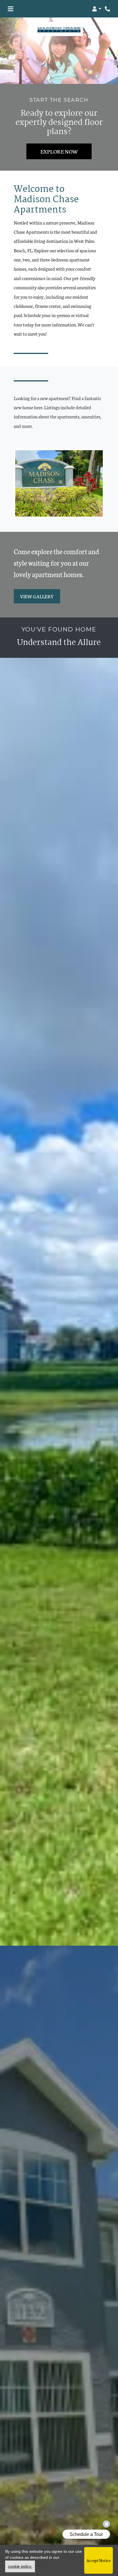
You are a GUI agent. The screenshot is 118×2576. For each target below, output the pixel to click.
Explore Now (59, 151)
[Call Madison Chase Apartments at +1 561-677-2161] (108, 9)
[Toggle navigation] (10, 9)
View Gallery (37, 596)
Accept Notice (99, 2560)
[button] (97, 9)
